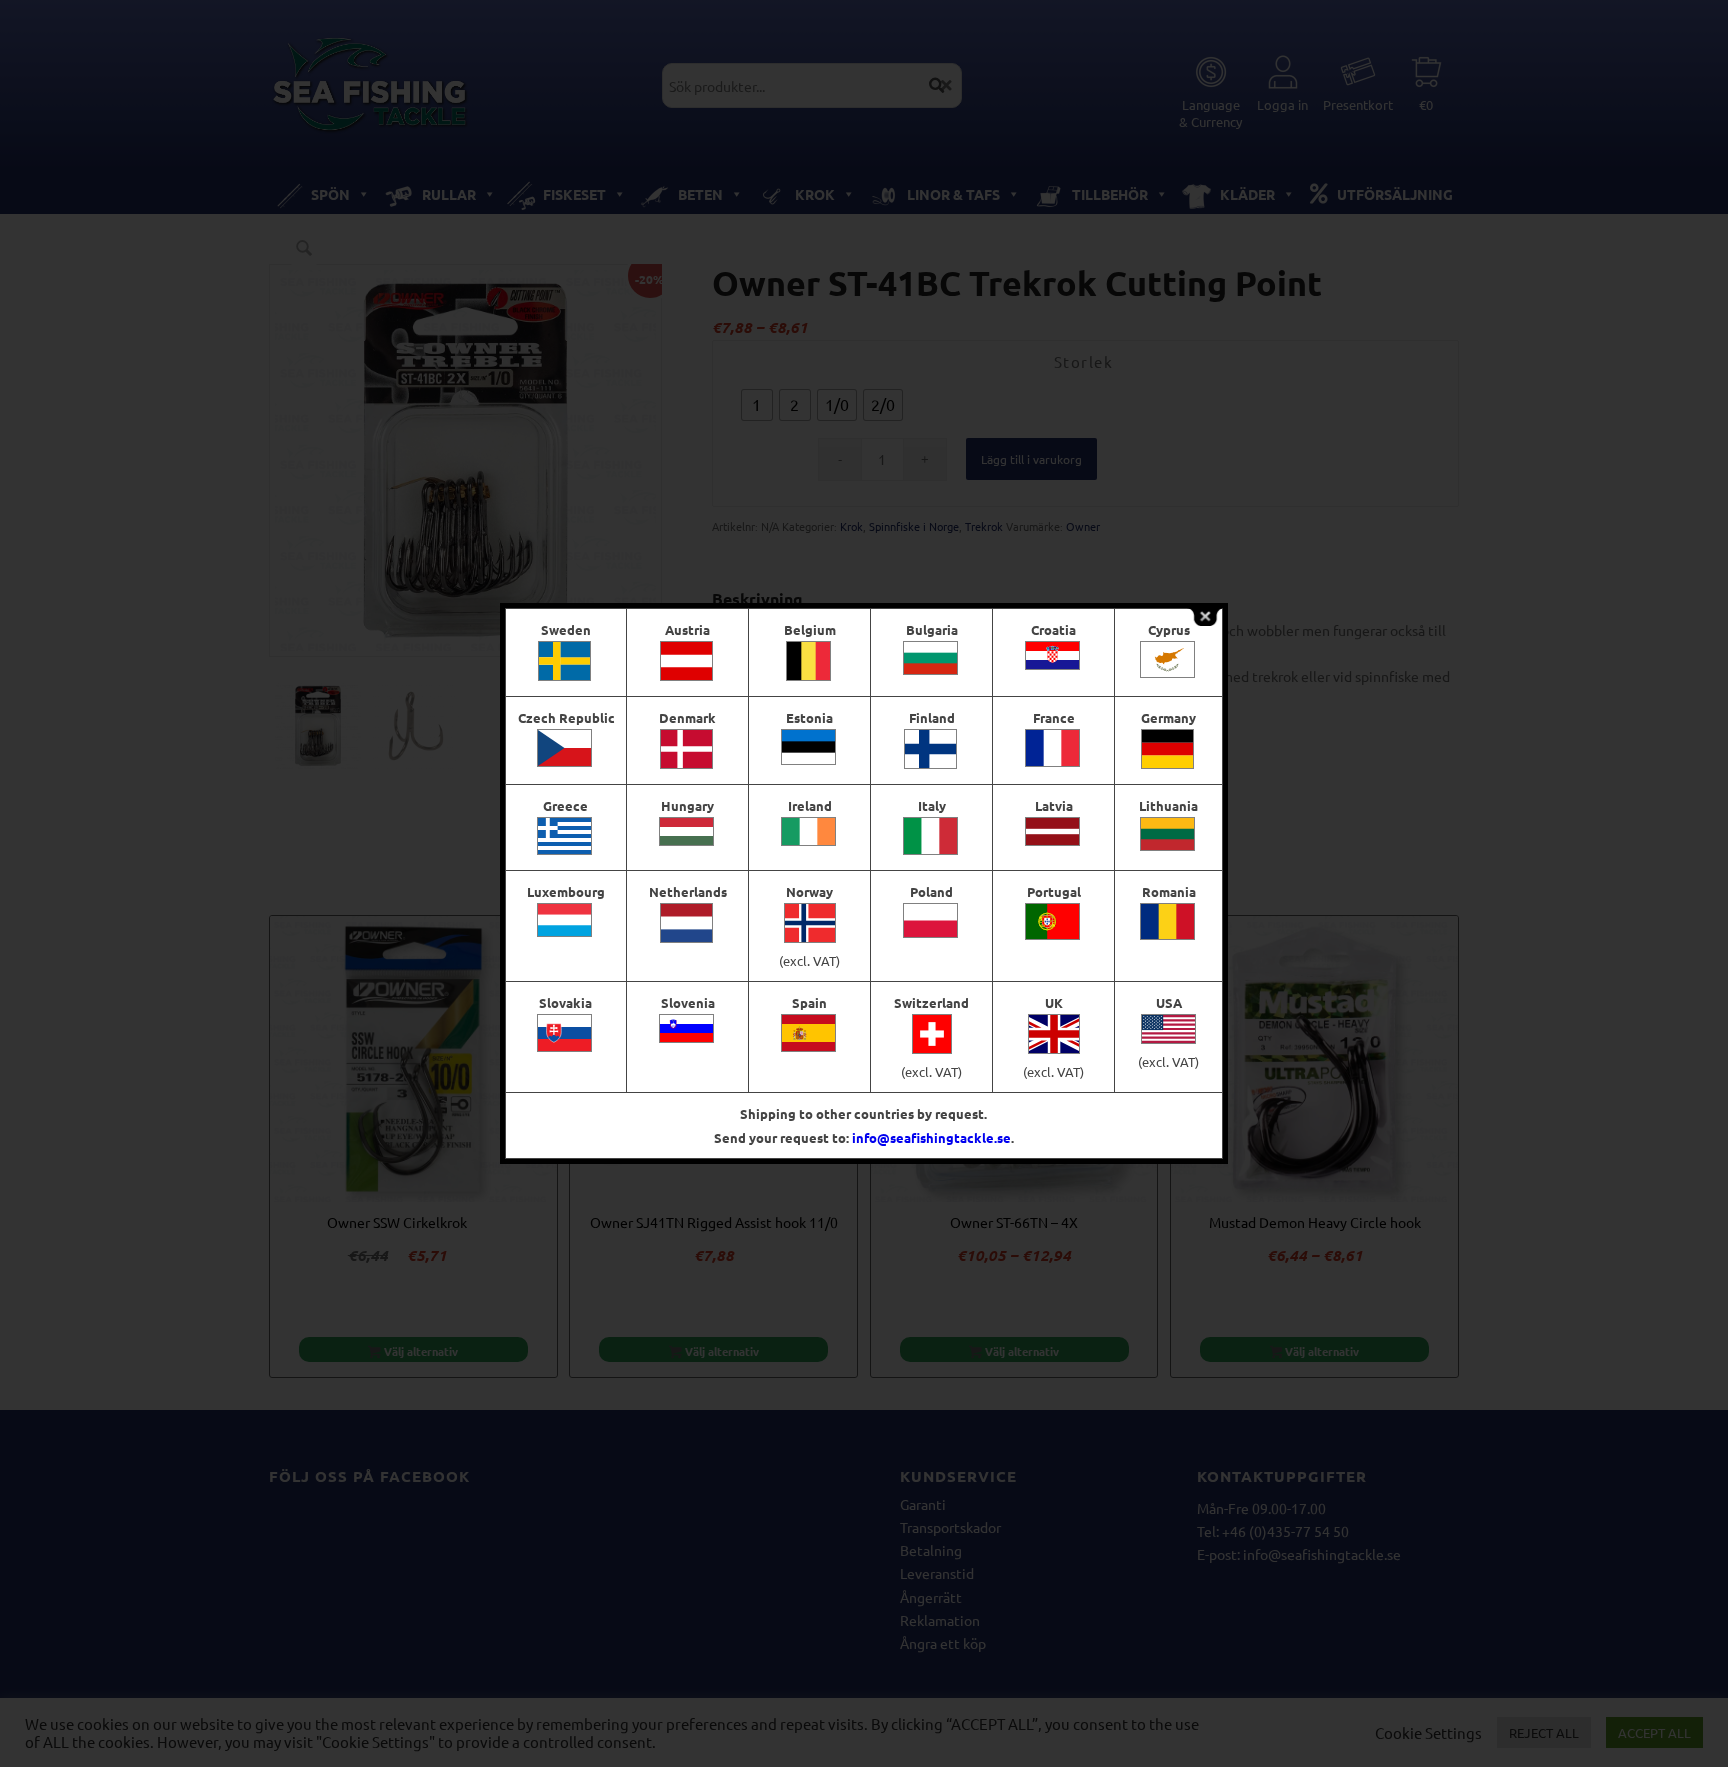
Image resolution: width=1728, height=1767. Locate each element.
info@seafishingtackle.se (931, 1137)
